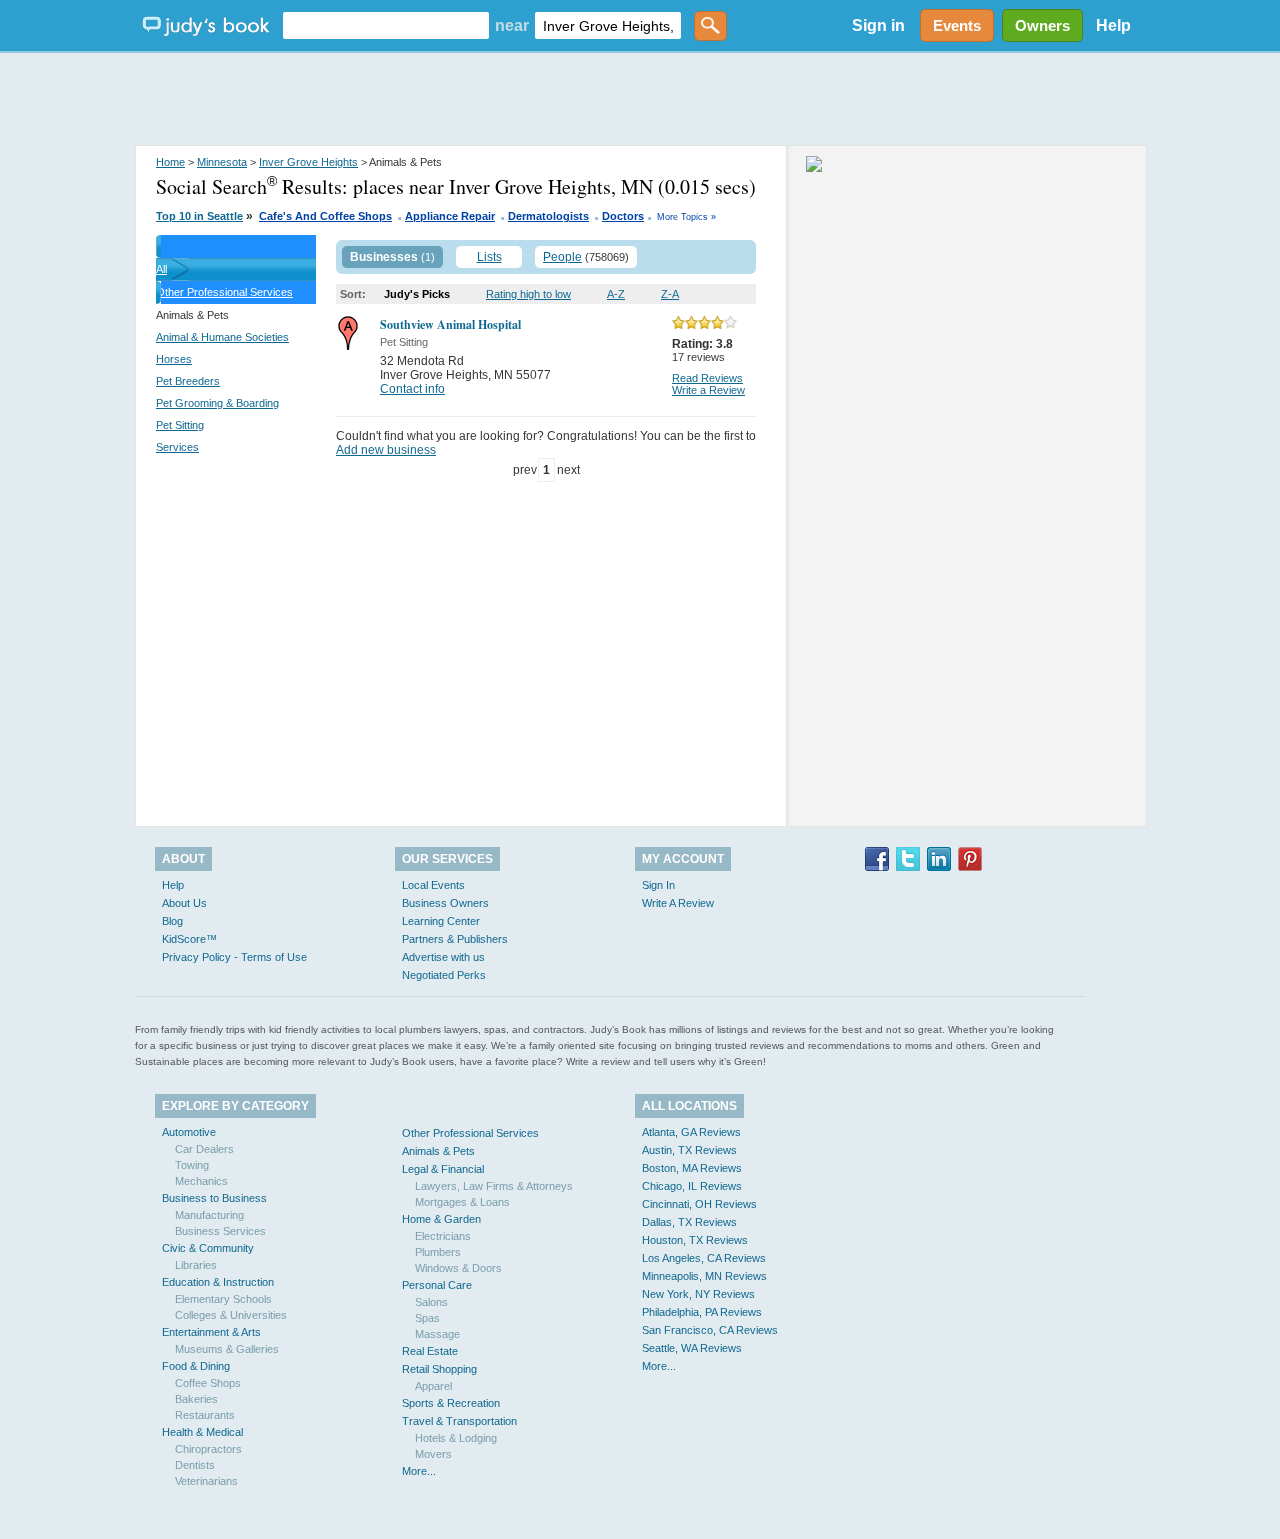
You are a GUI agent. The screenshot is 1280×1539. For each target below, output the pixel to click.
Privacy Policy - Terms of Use (234, 957)
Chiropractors (208, 1449)
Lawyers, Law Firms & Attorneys (494, 1186)
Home (170, 162)
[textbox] (386, 25)
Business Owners (445, 903)
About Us (184, 903)
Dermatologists (548, 216)
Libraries (196, 1265)
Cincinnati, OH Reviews (699, 1204)
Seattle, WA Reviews (692, 1348)
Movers (433, 1454)
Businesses (384, 257)
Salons (431, 1302)
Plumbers (438, 1252)
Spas (427, 1318)
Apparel (433, 1386)
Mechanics (201, 1181)
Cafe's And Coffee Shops (325, 216)
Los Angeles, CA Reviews (704, 1258)
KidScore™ (189, 939)
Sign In (658, 885)
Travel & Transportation (459, 1421)
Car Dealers (204, 1149)
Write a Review (708, 390)
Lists (489, 257)
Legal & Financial (443, 1169)
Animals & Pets (438, 1151)
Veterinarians (206, 1481)
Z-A (670, 294)
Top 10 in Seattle (199, 216)
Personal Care (437, 1285)
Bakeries (196, 1399)
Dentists (195, 1465)
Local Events (433, 885)
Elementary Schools (223, 1299)
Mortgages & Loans (462, 1202)
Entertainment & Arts (211, 1332)
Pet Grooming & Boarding (217, 403)
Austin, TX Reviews (689, 1150)
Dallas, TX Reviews (689, 1222)
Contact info (412, 389)
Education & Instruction (218, 1282)
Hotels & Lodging (456, 1438)
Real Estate (430, 1351)
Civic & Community (208, 1248)
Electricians (443, 1236)
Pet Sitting (180, 425)
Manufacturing (209, 1215)
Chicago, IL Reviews (692, 1186)
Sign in (878, 25)
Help (1113, 25)
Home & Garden (441, 1219)
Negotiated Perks (444, 975)
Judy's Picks (417, 294)
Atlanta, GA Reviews (691, 1132)
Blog (172, 921)
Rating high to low (528, 294)
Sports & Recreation (451, 1403)
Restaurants (205, 1415)
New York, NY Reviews (698, 1294)
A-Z (616, 294)
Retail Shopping (439, 1369)
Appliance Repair (450, 216)
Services (177, 447)
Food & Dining (196, 1366)
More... (419, 1471)
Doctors (623, 216)
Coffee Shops (208, 1383)
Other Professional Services (224, 292)
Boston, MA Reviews (692, 1168)
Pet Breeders (188, 381)
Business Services (220, 1231)
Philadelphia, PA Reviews (702, 1312)
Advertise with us (443, 957)
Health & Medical (202, 1432)
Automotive (189, 1132)
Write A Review (678, 903)
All (161, 269)
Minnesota (222, 162)
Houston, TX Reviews (695, 1240)
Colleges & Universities (231, 1315)
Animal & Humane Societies (222, 337)
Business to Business (214, 1198)
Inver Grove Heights (308, 162)
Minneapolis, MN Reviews (704, 1276)
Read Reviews (707, 378)
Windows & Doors (458, 1268)
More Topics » (686, 217)
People (562, 257)
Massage (437, 1334)
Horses (174, 359)
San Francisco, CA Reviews (710, 1330)
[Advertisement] (640, 100)
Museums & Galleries (227, 1349)
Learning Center (441, 921)
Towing (192, 1165)
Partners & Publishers (455, 939)
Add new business (386, 450)
